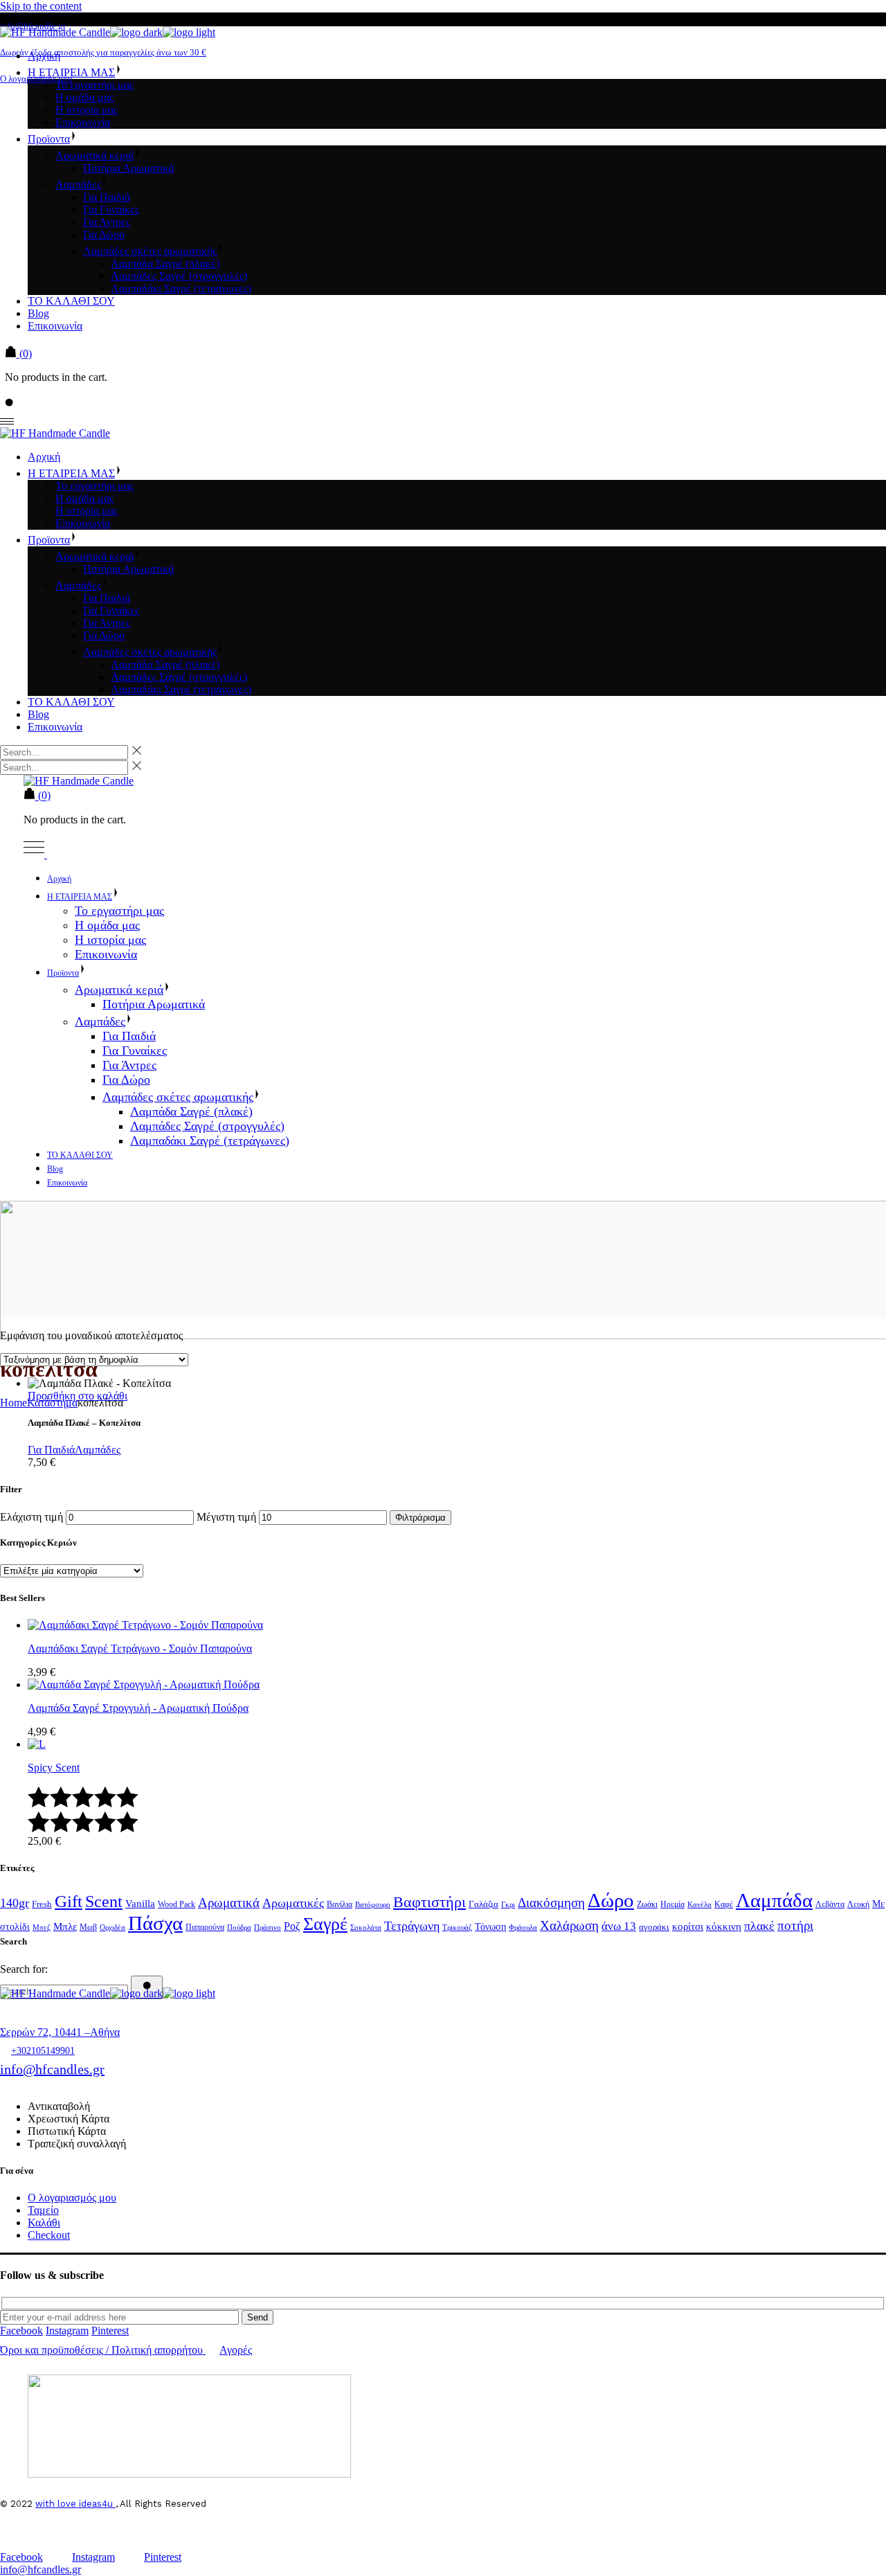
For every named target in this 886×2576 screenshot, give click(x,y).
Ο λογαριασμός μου (36, 79)
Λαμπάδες (98, 1450)
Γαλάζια (483, 1904)
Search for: (24, 1969)
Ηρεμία (672, 1904)
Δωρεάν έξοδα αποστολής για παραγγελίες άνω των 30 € (103, 52)
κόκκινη (724, 1926)
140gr (15, 1903)
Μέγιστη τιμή (226, 1517)
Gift (69, 1901)
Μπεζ (42, 1927)
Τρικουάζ (457, 1927)
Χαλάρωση (569, 1925)
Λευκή (858, 1904)
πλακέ (759, 1926)
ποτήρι (795, 1925)
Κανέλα (699, 1905)
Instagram (67, 2331)
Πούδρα (239, 1927)
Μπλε (65, 1926)
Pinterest (110, 2331)
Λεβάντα (830, 1904)
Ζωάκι (647, 1904)
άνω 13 (619, 1926)
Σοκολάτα (366, 1927)
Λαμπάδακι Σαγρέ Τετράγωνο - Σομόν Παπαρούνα (140, 1648)
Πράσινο (268, 1927)
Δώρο (611, 1900)
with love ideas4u (75, 2504)
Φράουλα (523, 1927)
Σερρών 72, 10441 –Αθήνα (60, 2032)
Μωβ (88, 1927)
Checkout (49, 2235)
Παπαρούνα (205, 1927)
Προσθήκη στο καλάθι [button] (78, 1396)
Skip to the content (41, 6)
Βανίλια (340, 1904)
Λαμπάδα (774, 1900)
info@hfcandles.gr (52, 2069)
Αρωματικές (293, 1903)
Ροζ (292, 1926)
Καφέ (724, 1904)
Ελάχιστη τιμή (31, 1517)
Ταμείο (43, 2210)
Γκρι (508, 1905)
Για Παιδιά (51, 1450)
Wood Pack (177, 1904)
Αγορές (236, 2350)
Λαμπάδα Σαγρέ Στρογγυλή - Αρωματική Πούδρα (138, 1708)
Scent (104, 1902)
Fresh (42, 1904)
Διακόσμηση (551, 1903)
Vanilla (140, 1904)
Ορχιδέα (112, 1927)
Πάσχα (155, 1923)
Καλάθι (44, 2222)
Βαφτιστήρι (430, 1902)
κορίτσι (688, 1926)
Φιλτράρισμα (421, 1518)
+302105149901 (43, 2051)
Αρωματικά (229, 1903)
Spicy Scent (54, 1768)
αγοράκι (654, 1927)
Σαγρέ (325, 1924)
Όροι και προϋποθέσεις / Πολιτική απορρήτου (101, 2350)
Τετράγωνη (412, 1926)
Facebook (21, 2331)
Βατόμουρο (373, 1905)
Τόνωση (490, 1926)
